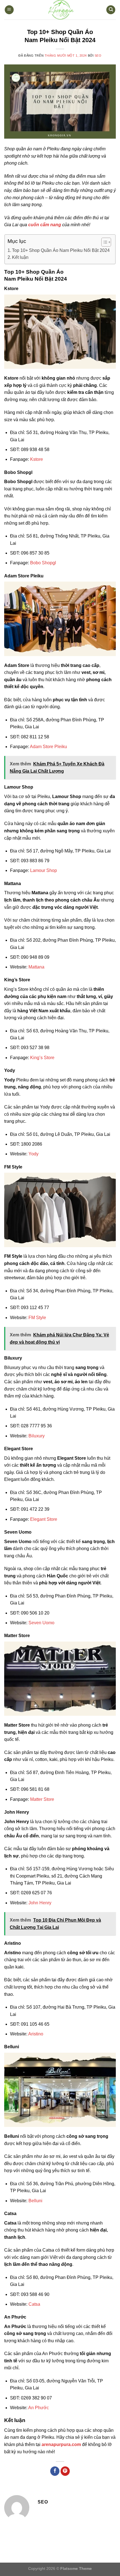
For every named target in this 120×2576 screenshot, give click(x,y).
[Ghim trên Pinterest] (65, 2471)
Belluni (35, 2201)
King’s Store (42, 1058)
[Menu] (9, 10)
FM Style (37, 1318)
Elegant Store (44, 1519)
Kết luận (20, 257)
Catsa (34, 2304)
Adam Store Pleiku (48, 747)
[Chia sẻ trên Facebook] (55, 2471)
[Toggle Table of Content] (103, 242)
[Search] (111, 10)
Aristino (36, 2034)
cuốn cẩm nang (45, 225)
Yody (33, 1154)
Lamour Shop (44, 870)
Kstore (37, 459)
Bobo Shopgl (43, 563)
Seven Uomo (41, 1623)
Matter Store (42, 1799)
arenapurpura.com (61, 2444)
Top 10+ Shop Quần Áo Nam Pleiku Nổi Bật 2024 (61, 250)
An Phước (39, 2408)
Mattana (36, 967)
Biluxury (37, 1436)
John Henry (40, 1903)
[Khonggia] (60, 10)
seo (98, 56)
